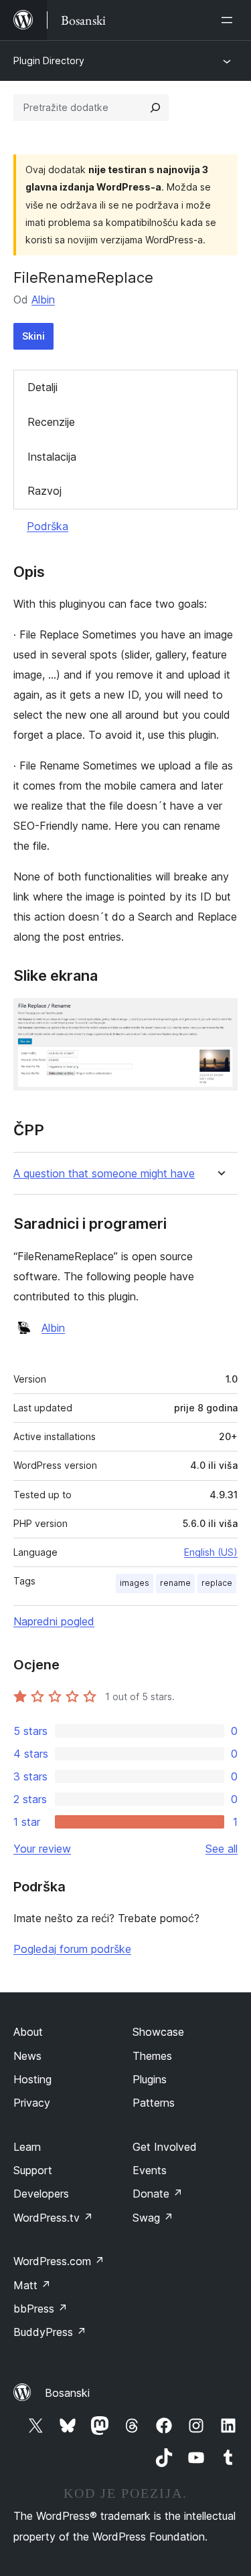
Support (33, 2170)
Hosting (32, 2079)
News (27, 2056)
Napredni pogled (54, 1621)
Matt (32, 2285)
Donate (158, 2194)
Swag (153, 2218)
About (28, 2032)
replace (217, 1583)
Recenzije (51, 422)
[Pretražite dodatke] (155, 108)
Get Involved (165, 2147)
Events (150, 2170)
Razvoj (45, 491)
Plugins (150, 2079)
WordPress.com (59, 2261)
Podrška (48, 526)
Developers (41, 2194)
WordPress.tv (53, 2218)
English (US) (211, 1552)
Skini (33, 336)
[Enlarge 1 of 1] (220, 1016)
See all (222, 1849)
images (135, 1583)
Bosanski (67, 2393)
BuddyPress (50, 2332)
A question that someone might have (104, 1174)
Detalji (43, 387)
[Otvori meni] (230, 20)
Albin (43, 300)
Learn (27, 2147)
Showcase (158, 2032)
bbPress (40, 2309)
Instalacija (52, 457)
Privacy (32, 2103)
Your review (42, 1849)
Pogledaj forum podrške (72, 1949)
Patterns (154, 2103)
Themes (152, 2056)
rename (175, 1583)
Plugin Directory (49, 61)
